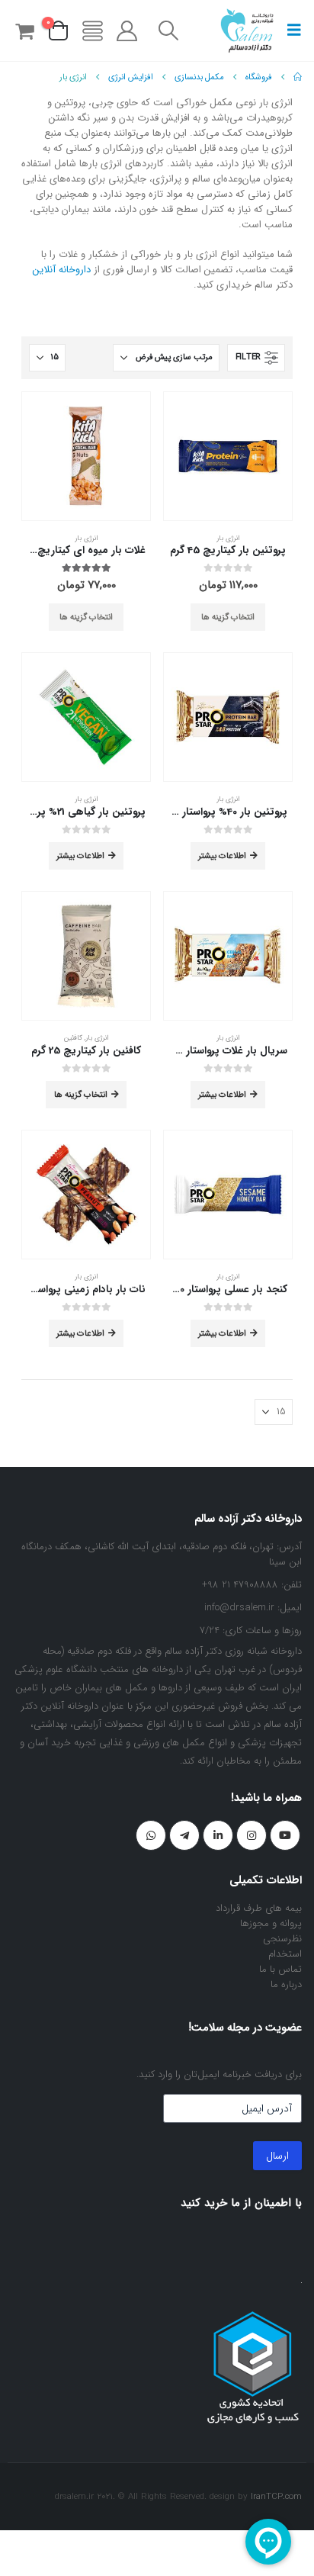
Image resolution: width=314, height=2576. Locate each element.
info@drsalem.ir (239, 1608)
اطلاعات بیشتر (222, 856)
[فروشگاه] (92, 31)
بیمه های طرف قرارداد (259, 1908)
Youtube (285, 1835)
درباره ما (286, 1984)
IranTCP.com (276, 2497)
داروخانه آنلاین (62, 270)
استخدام (285, 1954)
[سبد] (24, 31)
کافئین (73, 1038)
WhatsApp (151, 1835)
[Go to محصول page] (228, 456)
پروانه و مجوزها (271, 1923)
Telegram (184, 1835)
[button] (290, 31)
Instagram (252, 1835)
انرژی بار (228, 538)
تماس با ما (280, 1969)
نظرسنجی (282, 1939)
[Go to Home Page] (298, 77)
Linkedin (218, 1835)
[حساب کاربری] (127, 31)
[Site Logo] (247, 31)
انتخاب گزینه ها (228, 617)
